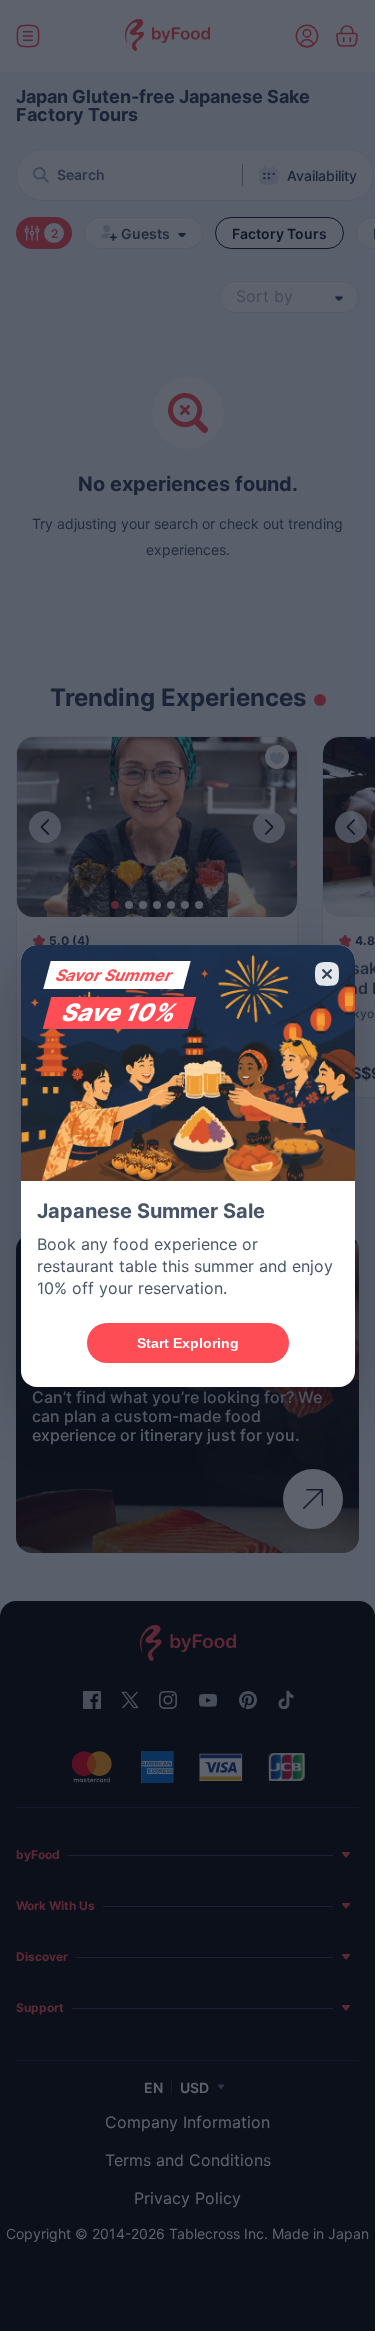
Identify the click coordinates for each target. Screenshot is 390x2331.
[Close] (327, 974)
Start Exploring (188, 1343)
